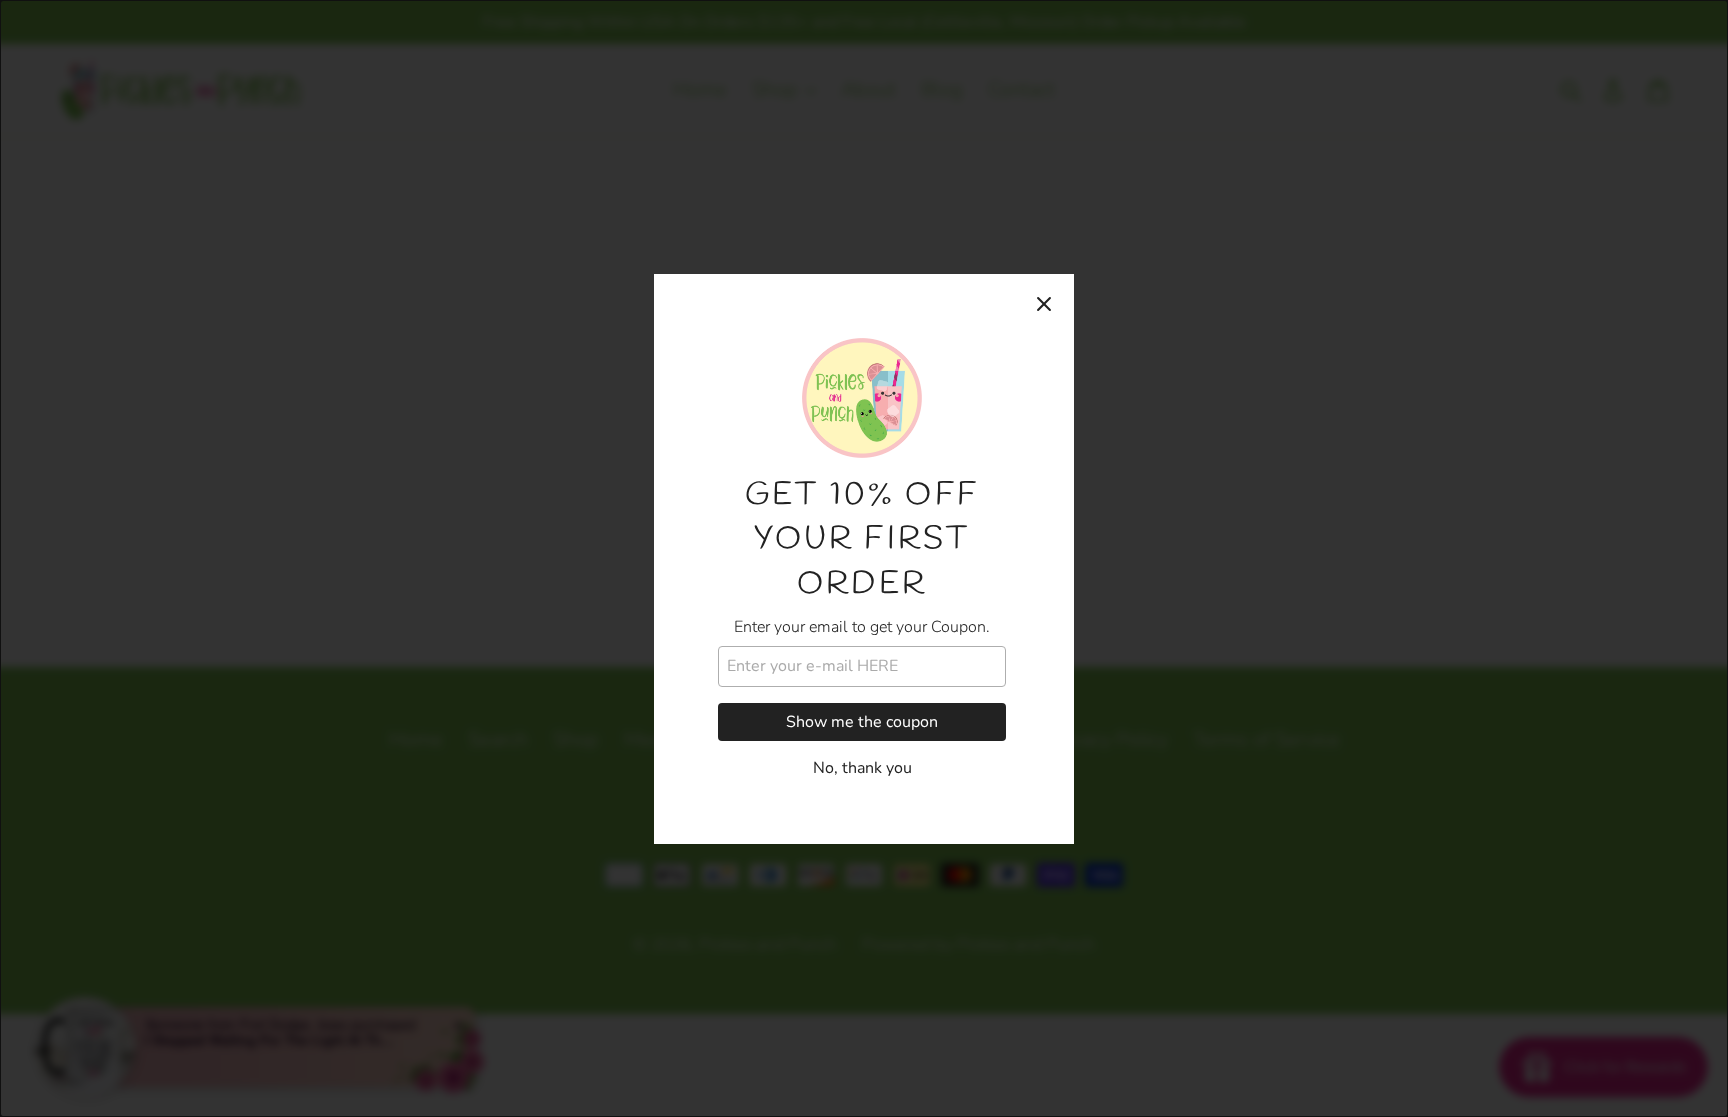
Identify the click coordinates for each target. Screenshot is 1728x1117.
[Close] (1044, 304)
